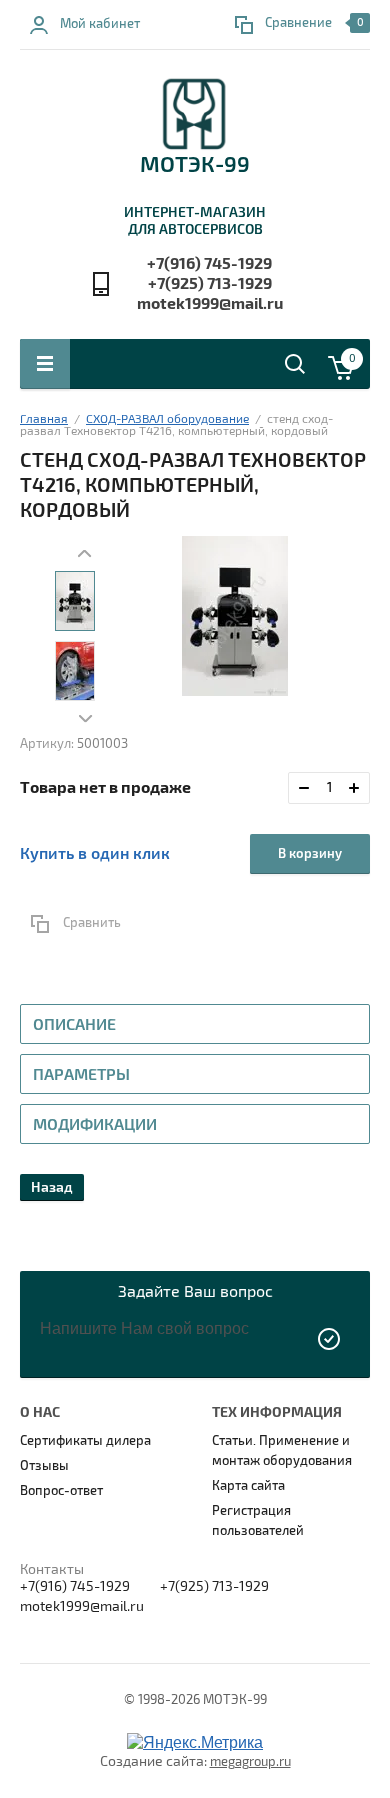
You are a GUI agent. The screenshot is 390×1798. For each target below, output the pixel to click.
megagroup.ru (250, 1762)
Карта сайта (248, 1486)
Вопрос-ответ (61, 1491)
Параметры (81, 1075)
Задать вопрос (330, 1339)
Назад (52, 1187)
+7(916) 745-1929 (209, 264)
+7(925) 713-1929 (210, 284)
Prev (85, 553)
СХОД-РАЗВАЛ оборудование (167, 419)
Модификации (95, 1125)
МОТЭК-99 (195, 165)
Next (85, 718)
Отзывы (44, 1466)
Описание (74, 1025)
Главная (44, 419)
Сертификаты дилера (85, 1441)
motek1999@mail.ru (210, 304)
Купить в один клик (95, 854)
